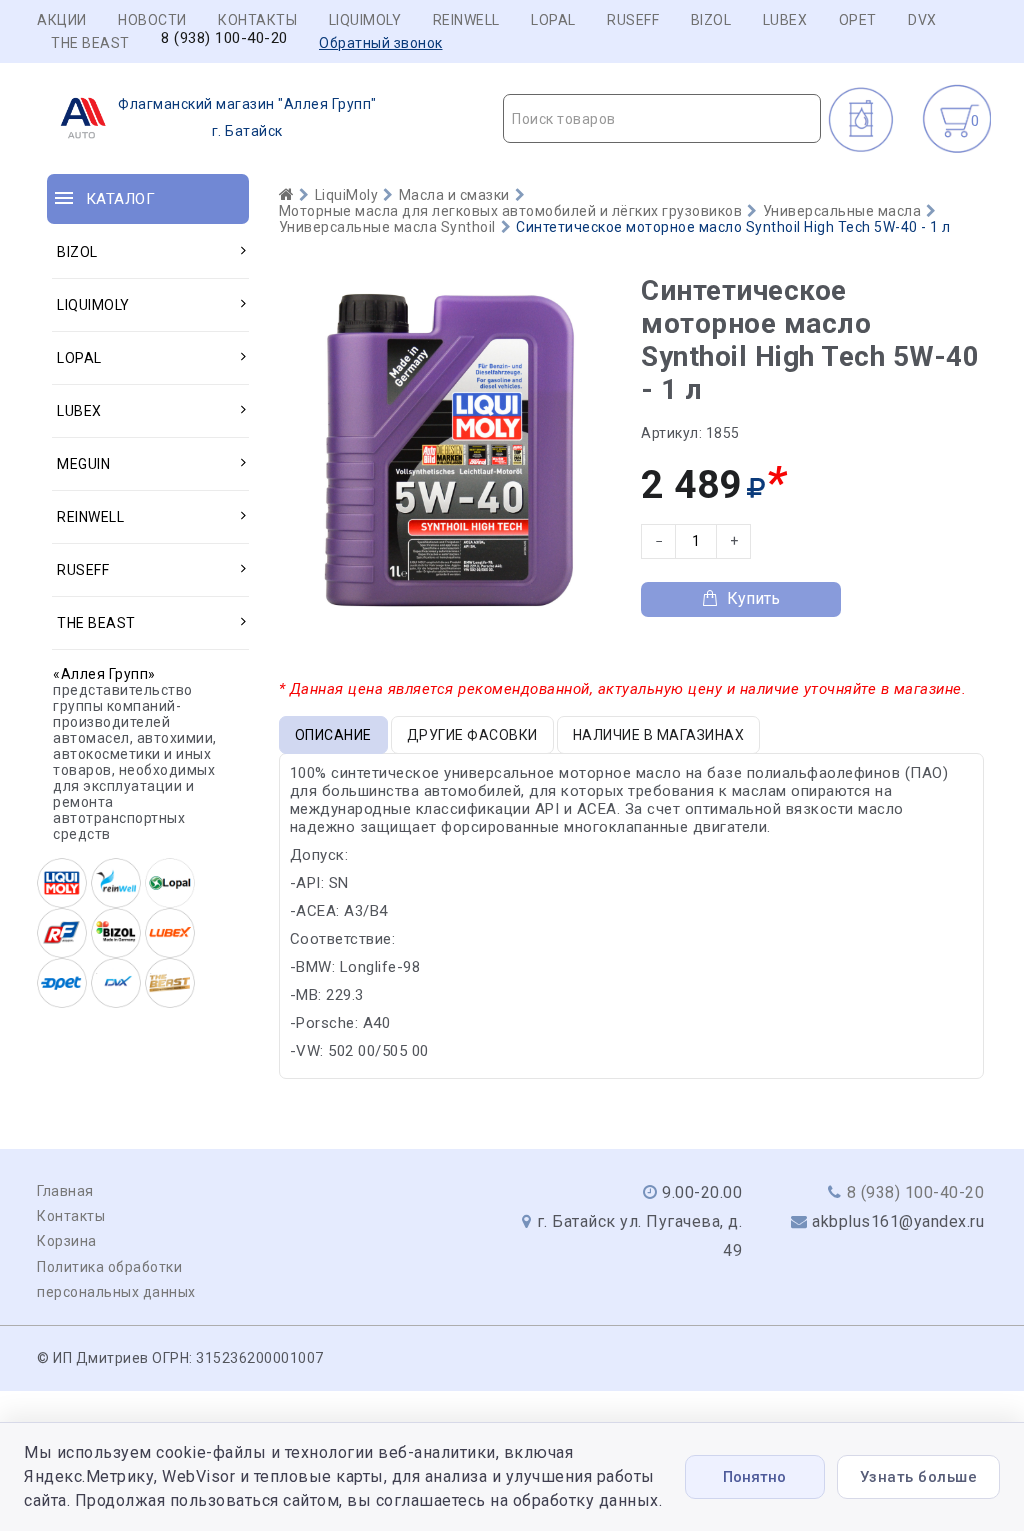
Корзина (67, 1241)
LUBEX (785, 20)
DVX (922, 20)
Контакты (257, 20)
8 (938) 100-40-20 (224, 38)
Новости (152, 20)
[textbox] (662, 119)
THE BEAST (90, 43)
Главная (65, 1191)
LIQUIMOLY (365, 20)
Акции (62, 20)
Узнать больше (919, 1477)
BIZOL (711, 20)
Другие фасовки (472, 735)
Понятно (754, 1477)
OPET (858, 20)
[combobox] (662, 118)
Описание (333, 735)
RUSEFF (633, 20)
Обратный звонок (381, 43)
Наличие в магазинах (659, 735)
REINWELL (466, 20)
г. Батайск (247, 117)
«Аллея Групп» (104, 674)
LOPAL (553, 20)
